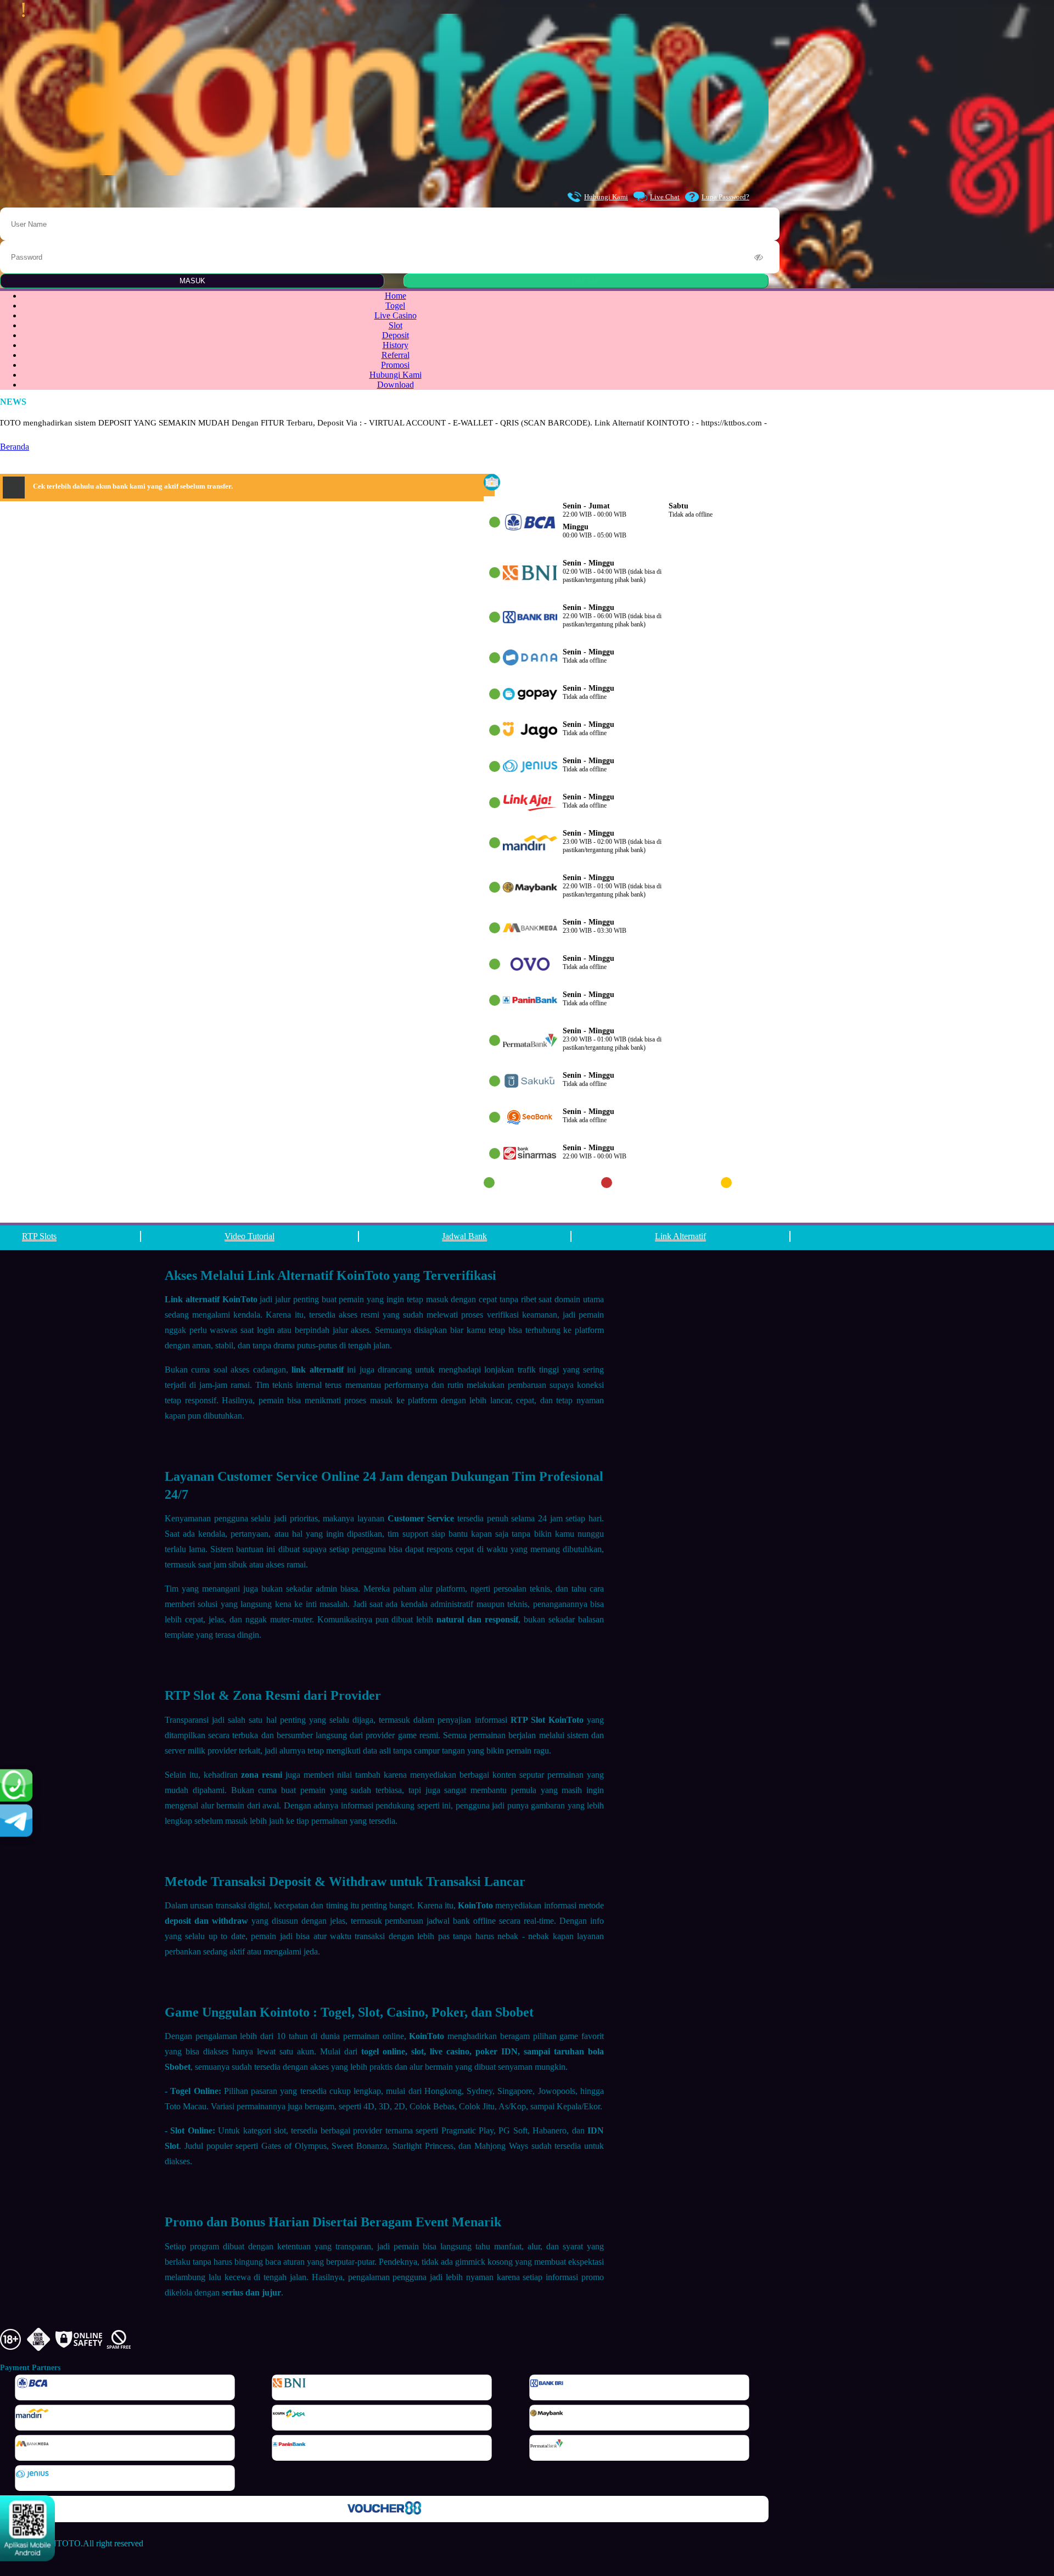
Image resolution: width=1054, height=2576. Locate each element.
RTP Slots (39, 1236)
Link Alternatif (680, 1236)
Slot (396, 325)
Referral (396, 355)
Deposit (396, 335)
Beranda (15, 447)
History (396, 345)
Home (396, 296)
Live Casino (396, 315)
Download (396, 385)
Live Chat (665, 197)
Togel (395, 306)
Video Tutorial (250, 1236)
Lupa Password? (725, 197)
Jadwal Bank (464, 1236)
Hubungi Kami (606, 197)
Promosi (395, 365)
